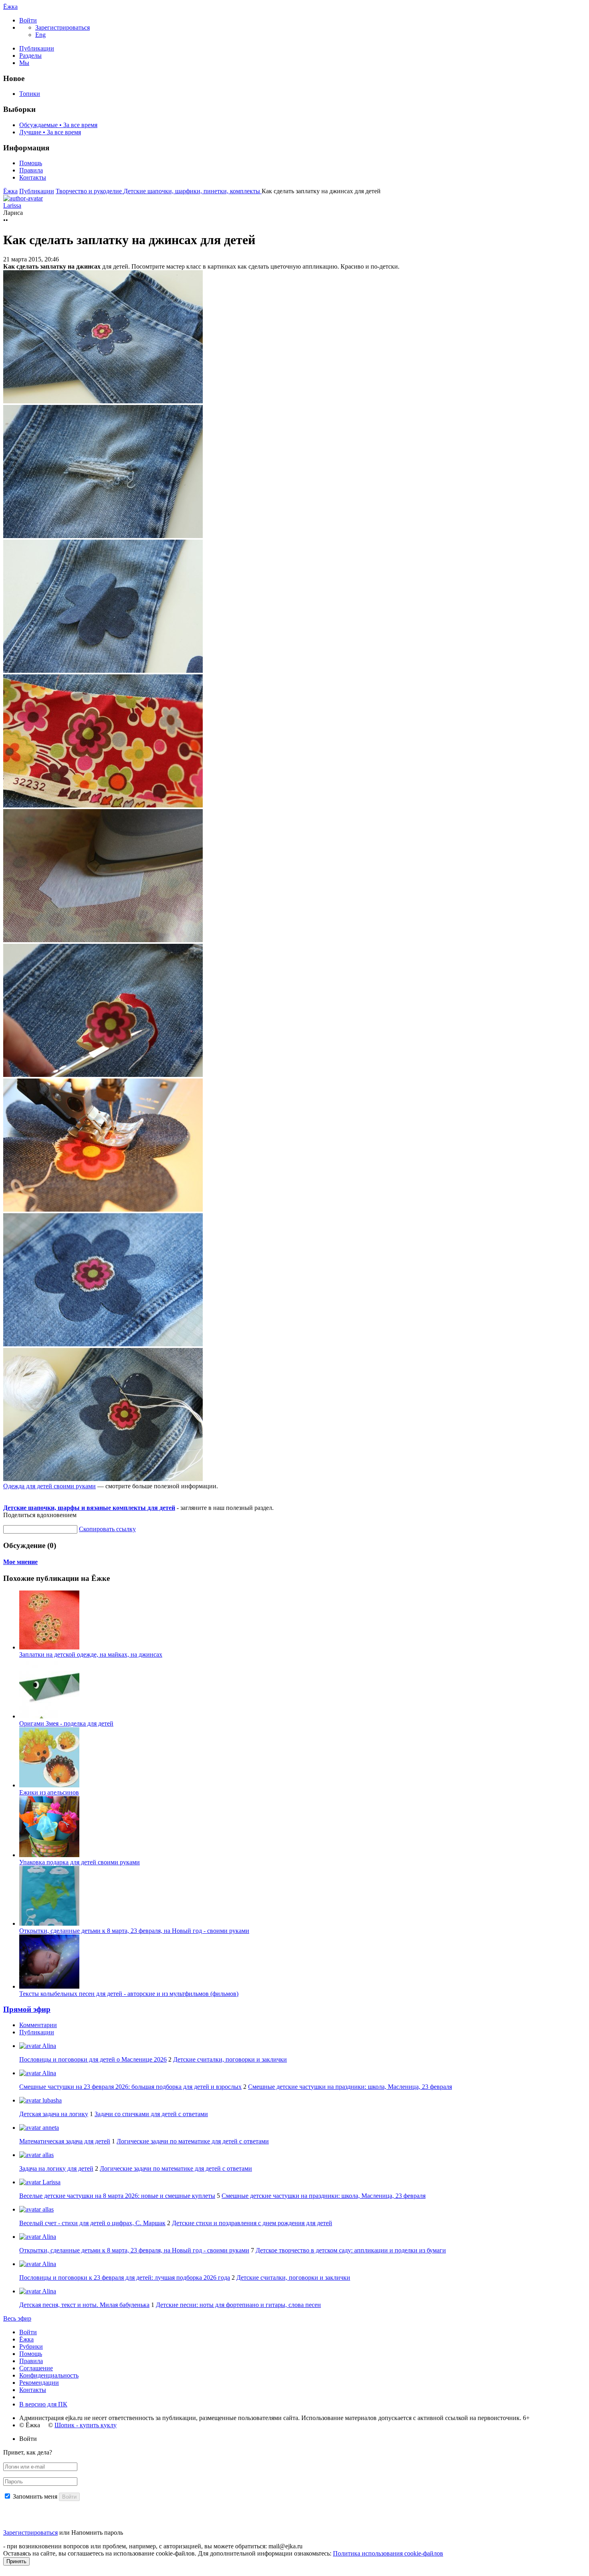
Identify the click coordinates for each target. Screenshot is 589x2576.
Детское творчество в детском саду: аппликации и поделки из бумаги (351, 2250)
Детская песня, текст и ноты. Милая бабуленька (84, 2305)
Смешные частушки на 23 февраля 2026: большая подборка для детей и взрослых (130, 2087)
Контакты (33, 177)
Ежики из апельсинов (49, 1792)
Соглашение (36, 2368)
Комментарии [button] (38, 2025)
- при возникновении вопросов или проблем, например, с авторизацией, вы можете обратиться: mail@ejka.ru (153, 2546)
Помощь (31, 163)
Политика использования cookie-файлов (388, 2553)
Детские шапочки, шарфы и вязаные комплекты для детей (89, 1508)
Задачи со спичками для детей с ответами (151, 2114)
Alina (48, 2046)
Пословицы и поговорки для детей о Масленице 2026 (93, 2059)
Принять (16, 2561)
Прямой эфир (27, 2009)
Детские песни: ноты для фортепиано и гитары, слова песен (238, 2305)
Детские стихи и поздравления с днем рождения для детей (252, 2223)
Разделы (30, 56)
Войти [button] (28, 2439)
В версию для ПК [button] (43, 2404)
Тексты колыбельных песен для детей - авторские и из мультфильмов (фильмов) (129, 1994)
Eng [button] (40, 35)
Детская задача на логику (54, 2114)
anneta (50, 2128)
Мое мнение (20, 1562)
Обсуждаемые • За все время (58, 125)
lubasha (51, 2100)
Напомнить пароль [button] (97, 2532)
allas (47, 2155)
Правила (31, 170)
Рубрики (31, 2346)
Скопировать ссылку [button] (107, 1529)
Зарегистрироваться (30, 2532)
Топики (30, 94)
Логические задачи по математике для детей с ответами (193, 2141)
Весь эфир (17, 2318)
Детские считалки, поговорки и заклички (230, 2059)
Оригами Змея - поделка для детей (66, 1723)
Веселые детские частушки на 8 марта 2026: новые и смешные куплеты (117, 2196)
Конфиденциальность (49, 2375)
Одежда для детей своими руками (49, 1486)
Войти (28, 2332)
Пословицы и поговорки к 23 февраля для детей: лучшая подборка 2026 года (125, 2278)
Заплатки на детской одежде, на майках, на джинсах (91, 1654)
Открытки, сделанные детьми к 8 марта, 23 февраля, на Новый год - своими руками (134, 1931)
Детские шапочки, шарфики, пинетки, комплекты (193, 191)
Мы (24, 63)
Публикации (37, 48)
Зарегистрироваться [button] (63, 27)
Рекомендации (39, 2383)
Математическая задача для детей (65, 2141)
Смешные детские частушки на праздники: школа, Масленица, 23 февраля (350, 2087)
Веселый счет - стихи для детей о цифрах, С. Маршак (92, 2223)
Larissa (51, 2182)
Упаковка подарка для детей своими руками (80, 1862)
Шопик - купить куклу (86, 2425)
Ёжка (10, 7)
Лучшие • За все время (50, 132)
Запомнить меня (35, 2496)
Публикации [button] (37, 2032)
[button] (28, 20)
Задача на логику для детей (56, 2168)
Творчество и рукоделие (90, 191)
